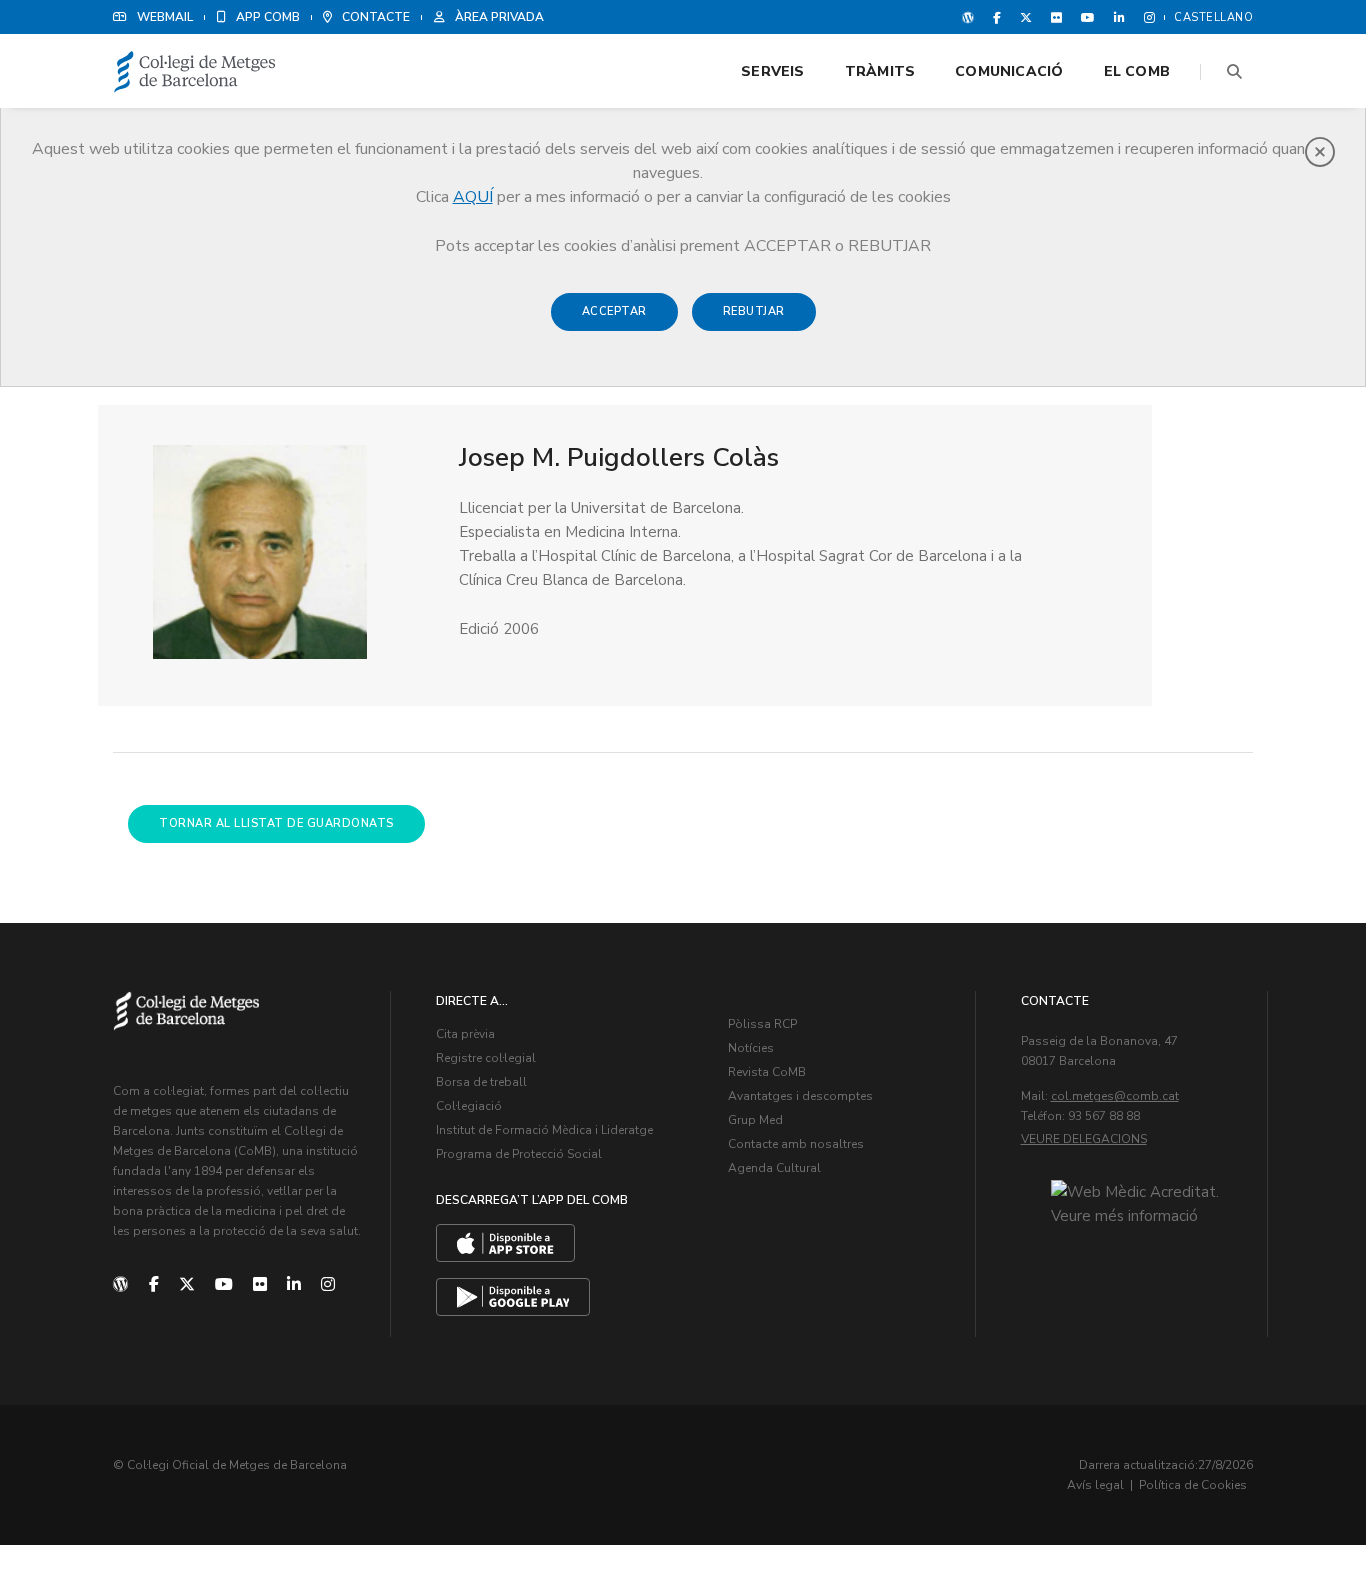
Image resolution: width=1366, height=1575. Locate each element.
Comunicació (1009, 71)
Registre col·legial (486, 1058)
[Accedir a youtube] (1088, 17)
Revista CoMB (767, 1072)
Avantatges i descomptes (800, 1096)
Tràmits (880, 71)
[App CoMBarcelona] (505, 1243)
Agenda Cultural (774, 1168)
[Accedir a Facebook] (997, 17)
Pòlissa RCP (762, 1024)
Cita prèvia (465, 1034)
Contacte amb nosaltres (796, 1144)
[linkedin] (294, 1285)
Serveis (772, 71)
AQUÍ (473, 197)
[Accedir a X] (1026, 17)
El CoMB (1137, 71)
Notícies (751, 1048)
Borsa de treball (481, 1082)
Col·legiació (469, 1106)
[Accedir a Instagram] (1145, 17)
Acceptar (614, 311)
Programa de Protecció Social (519, 1154)
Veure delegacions (1084, 1139)
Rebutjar (754, 311)
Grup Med (755, 1120)
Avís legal (1095, 1485)
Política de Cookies (1193, 1485)
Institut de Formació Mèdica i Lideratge (544, 1130)
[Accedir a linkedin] (1119, 17)
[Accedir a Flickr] (1056, 17)
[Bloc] (968, 17)
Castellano (1213, 17)
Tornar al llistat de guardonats (276, 823)
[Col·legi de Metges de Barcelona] (195, 72)
